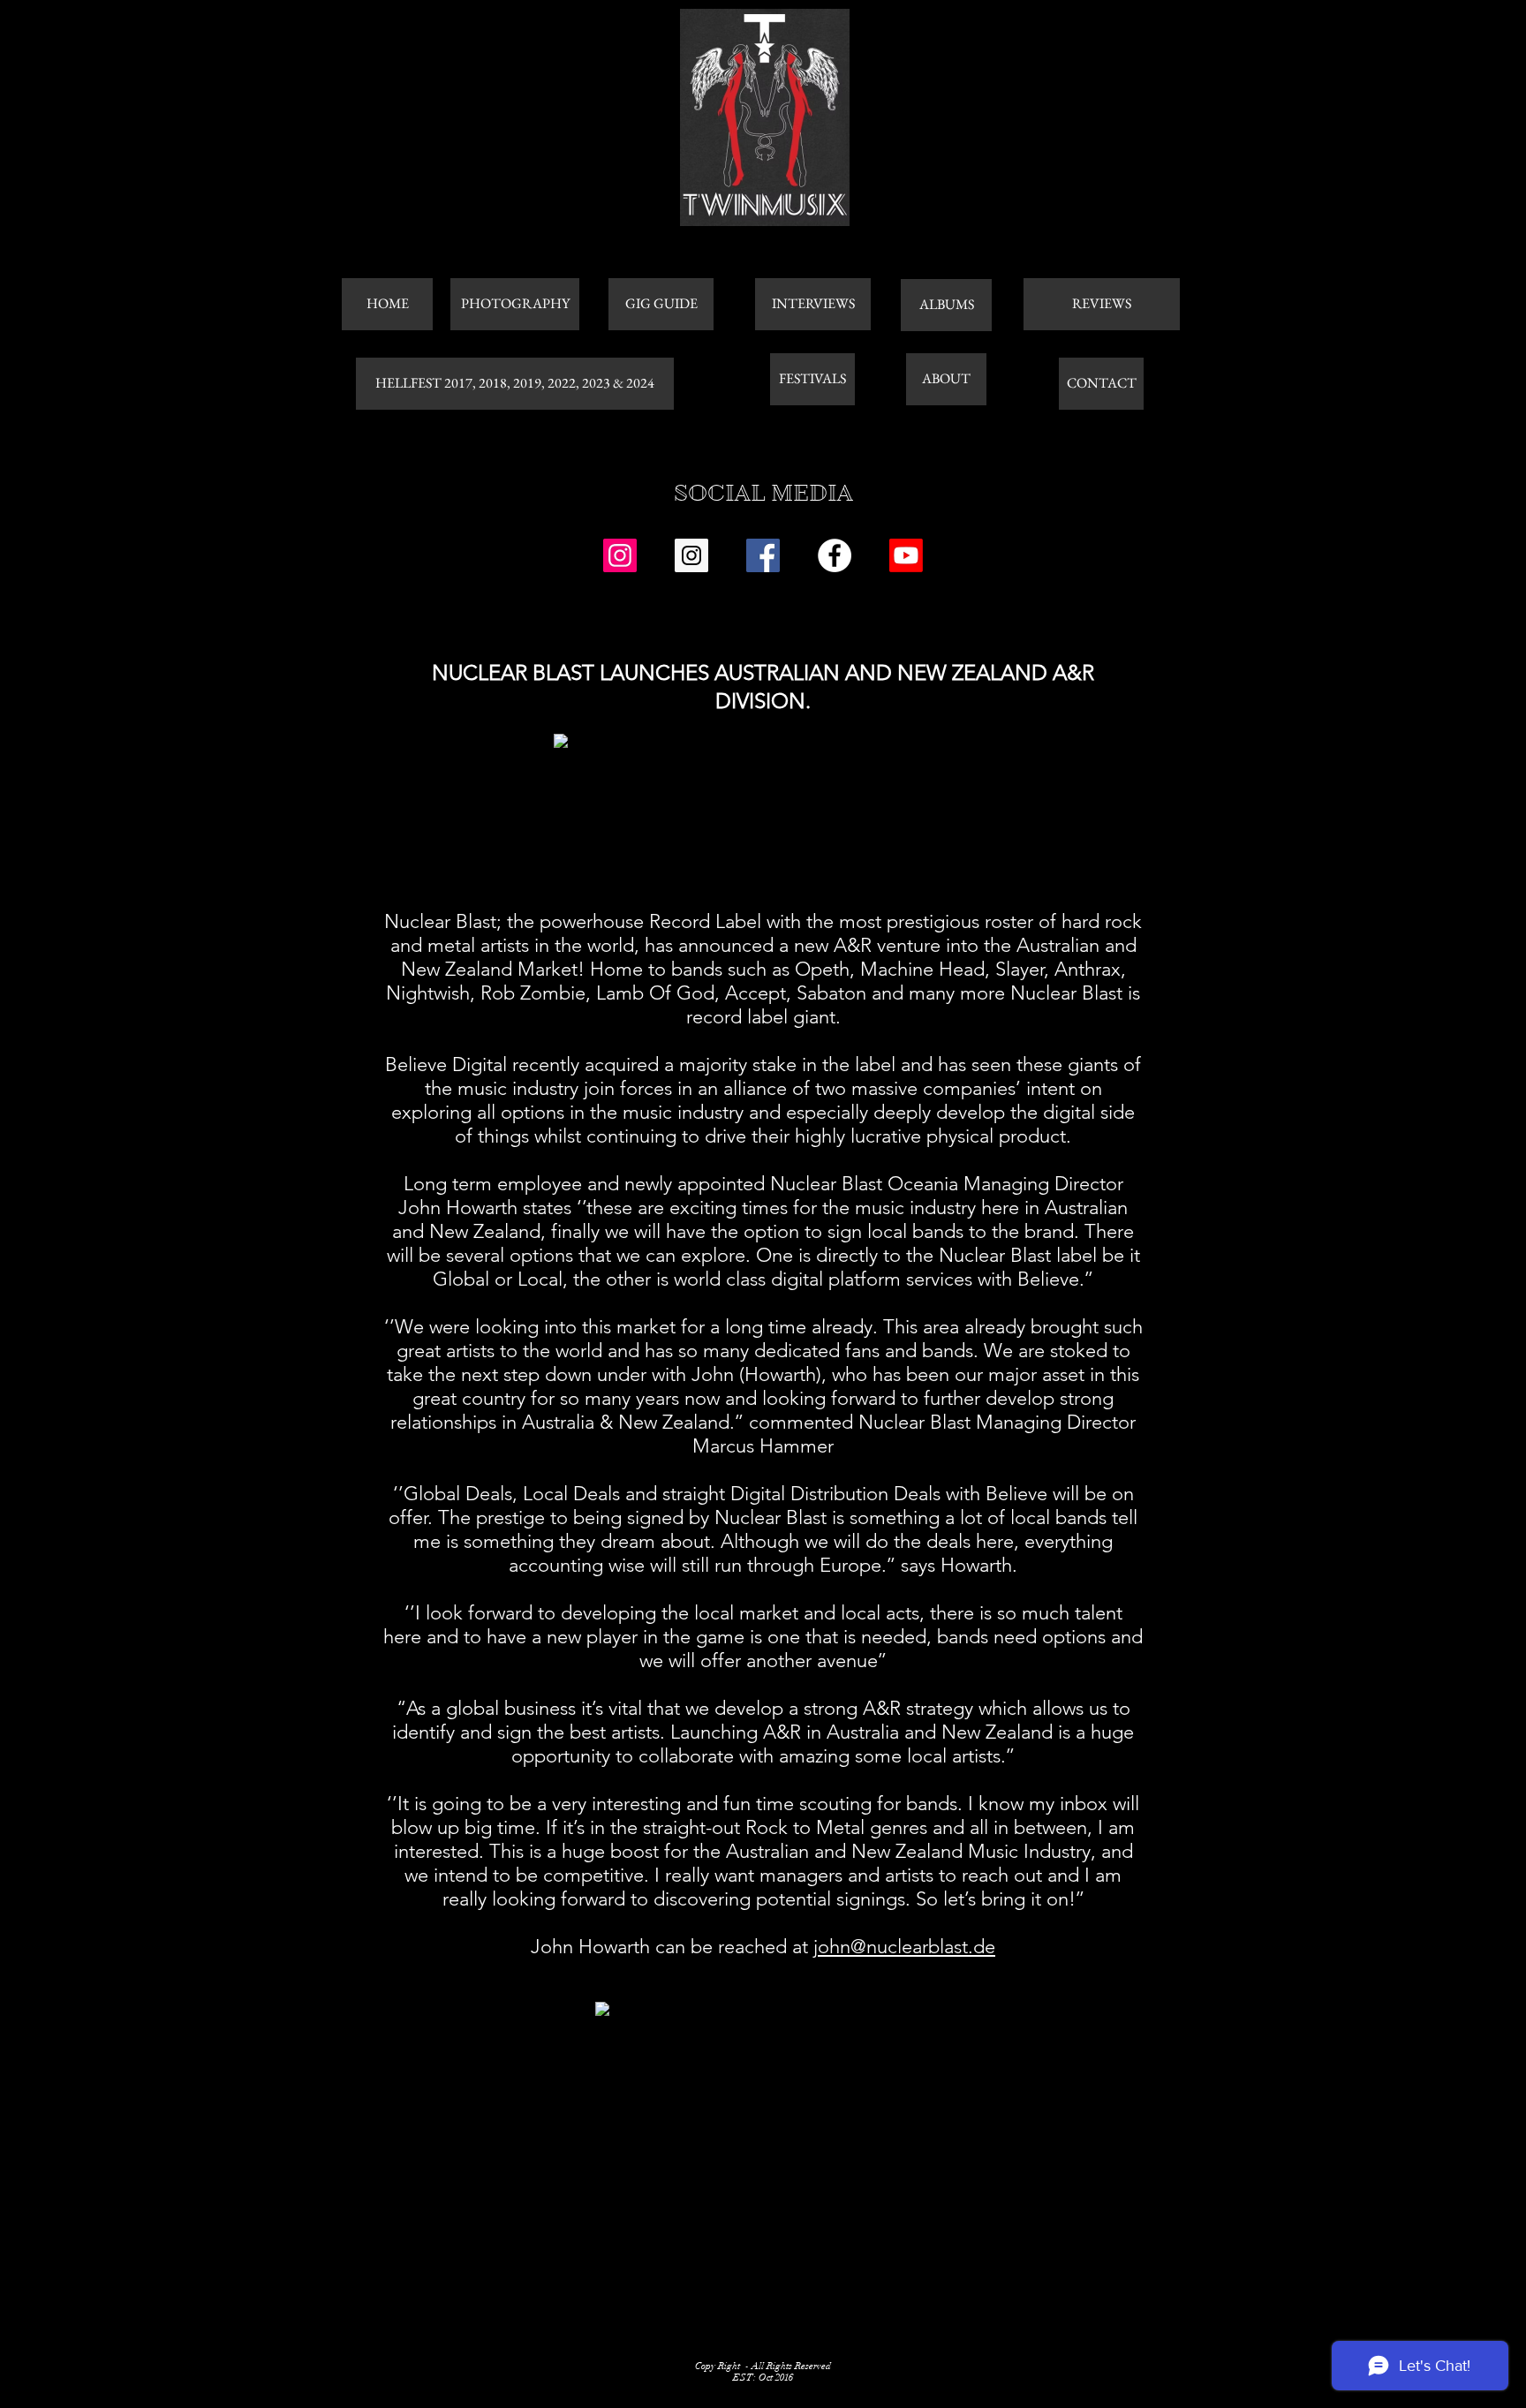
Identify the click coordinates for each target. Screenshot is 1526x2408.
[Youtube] (906, 555)
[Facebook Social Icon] (763, 555)
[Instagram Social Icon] (620, 555)
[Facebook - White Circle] (835, 555)
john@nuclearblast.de (904, 1947)
